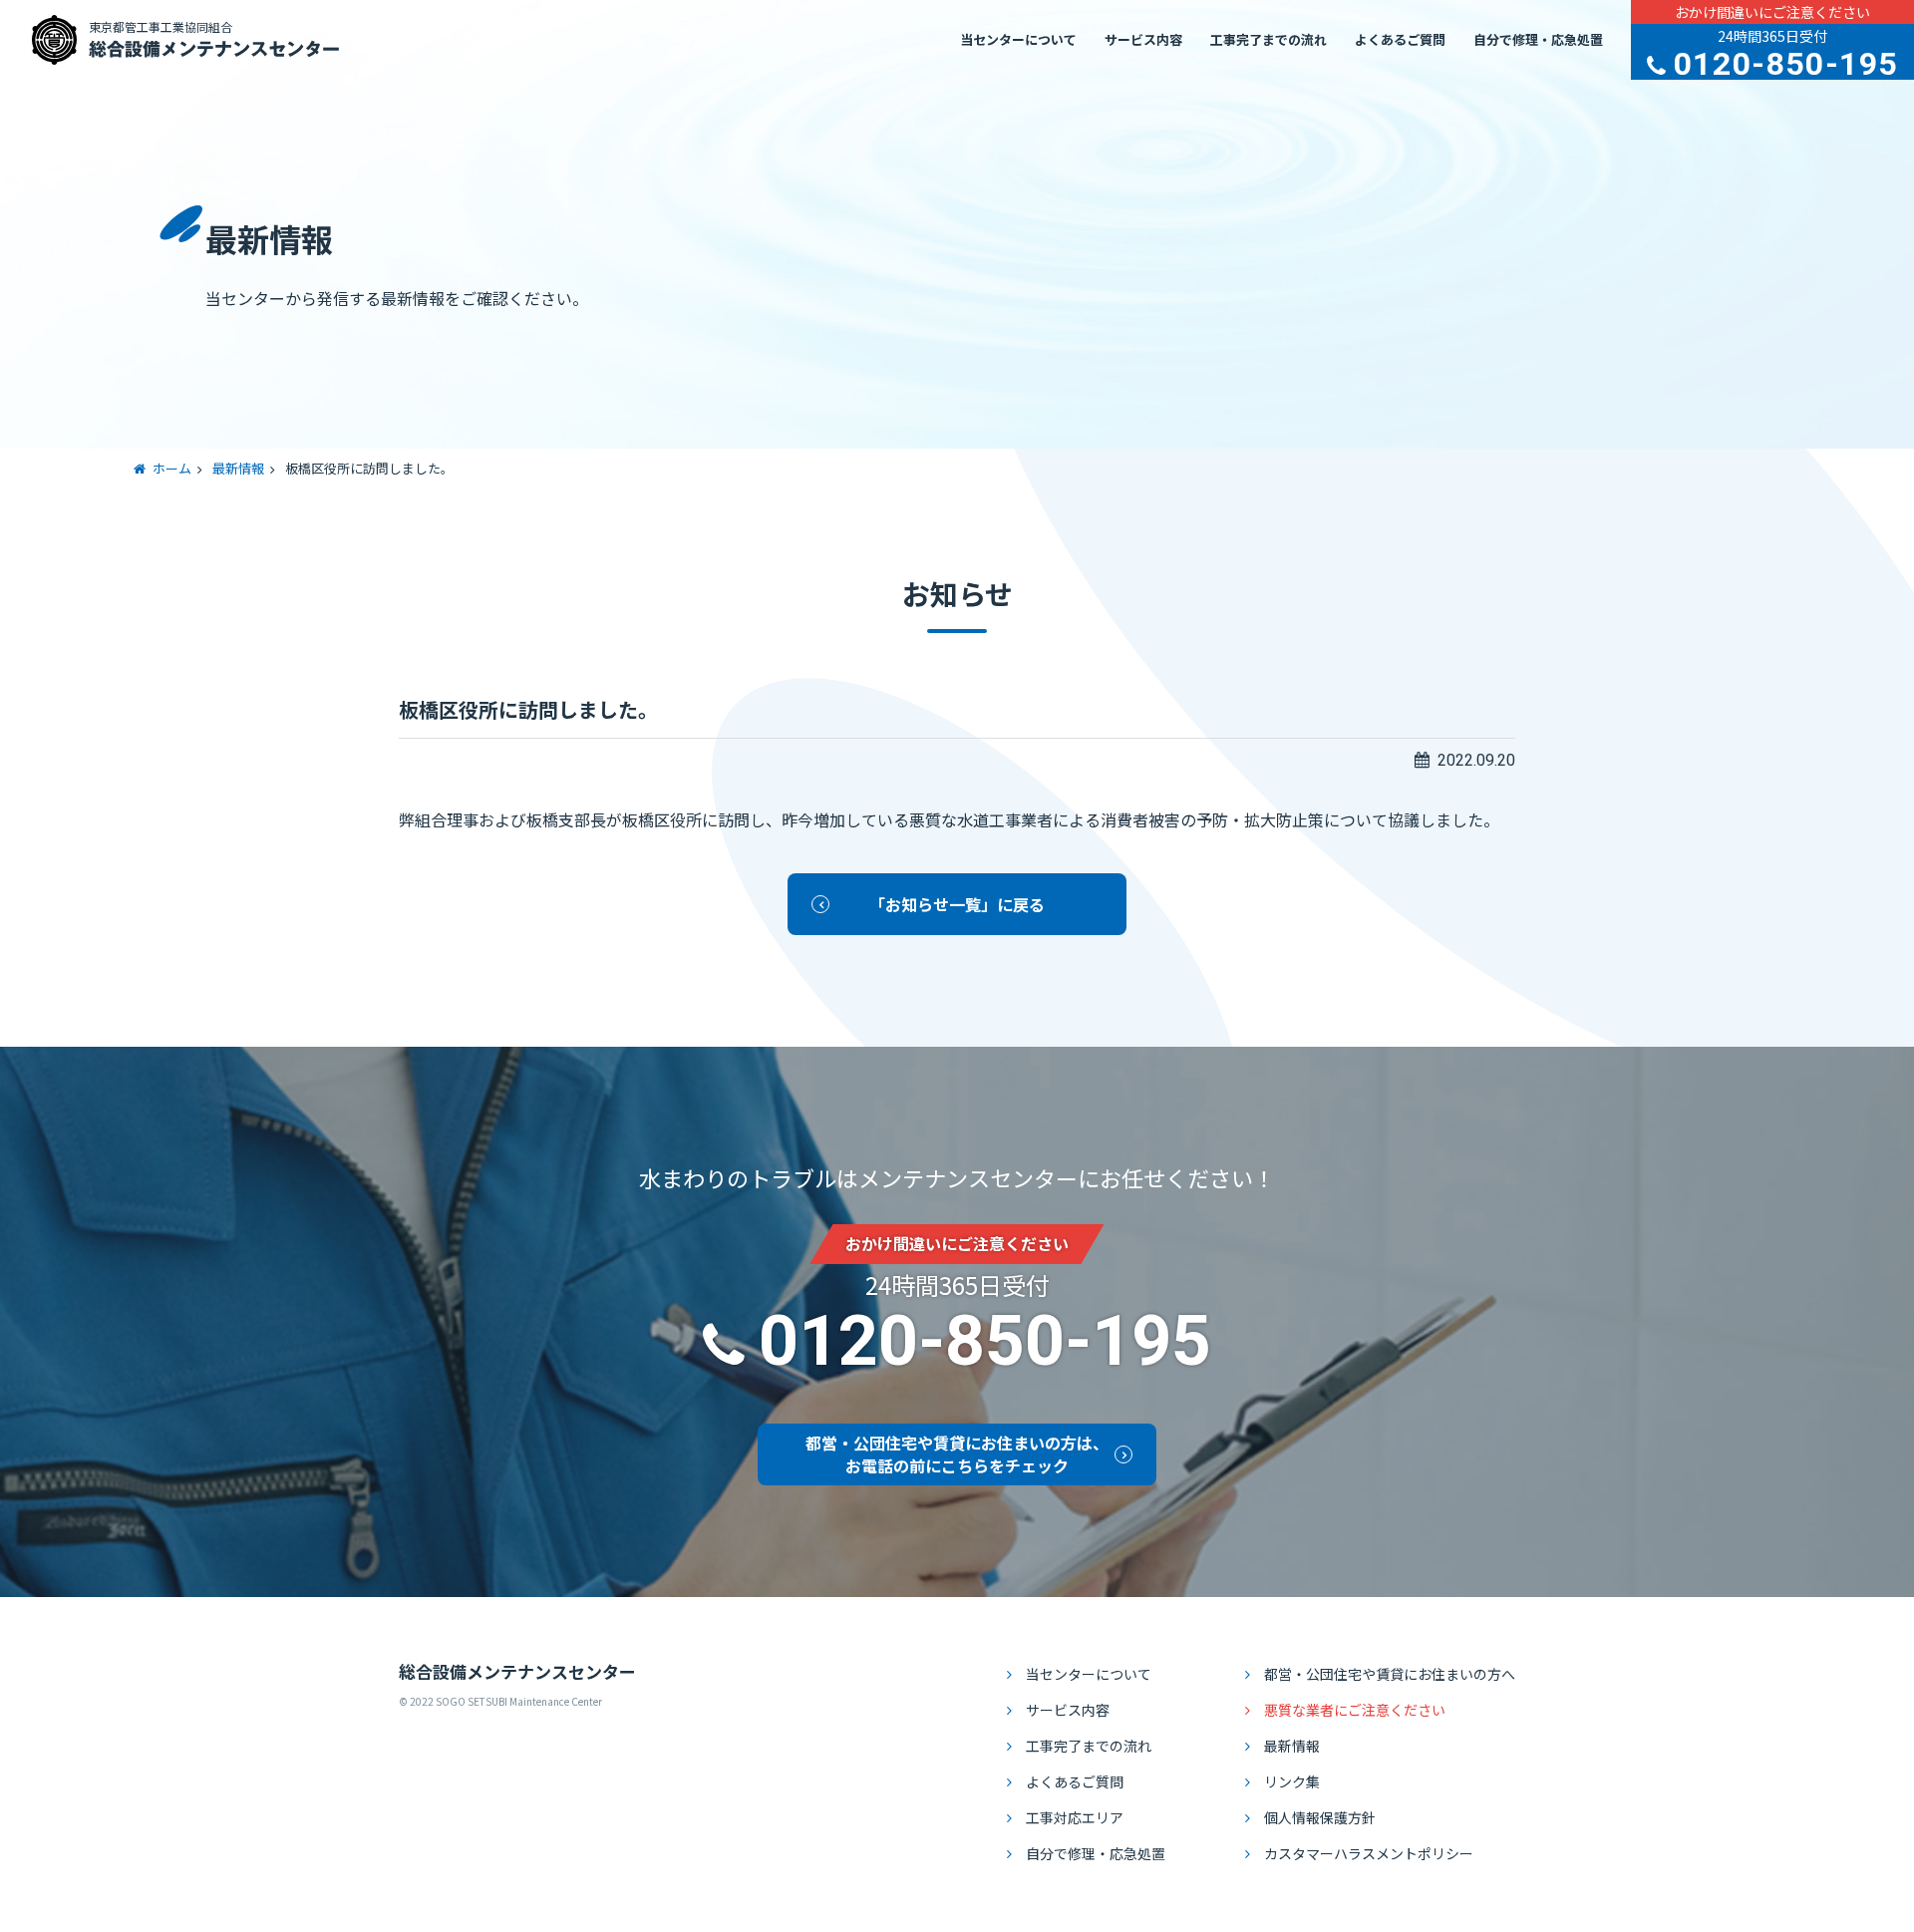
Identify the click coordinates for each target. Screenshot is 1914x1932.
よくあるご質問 (1400, 39)
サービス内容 (1143, 39)
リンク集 (1292, 1781)
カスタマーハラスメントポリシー (1369, 1853)
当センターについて (1018, 39)
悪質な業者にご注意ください (1355, 1710)
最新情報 (1292, 1746)
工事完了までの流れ (1269, 39)
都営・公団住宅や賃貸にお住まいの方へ (1390, 1674)
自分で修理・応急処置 (1538, 39)
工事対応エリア (1075, 1817)
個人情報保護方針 (1320, 1817)
